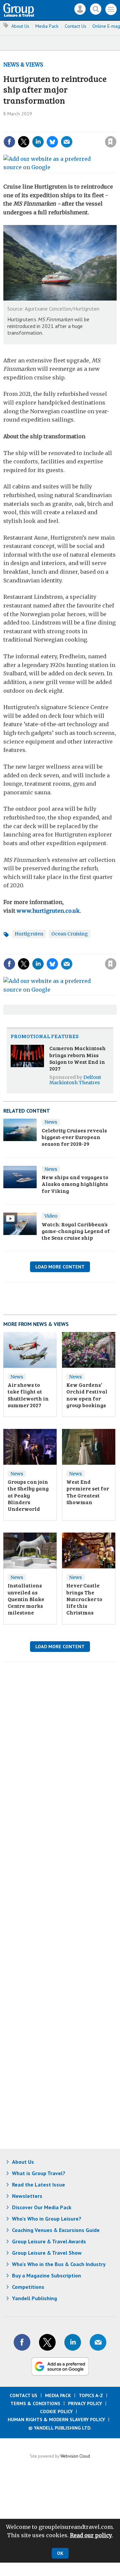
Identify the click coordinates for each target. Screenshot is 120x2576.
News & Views (23, 65)
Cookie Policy (56, 2412)
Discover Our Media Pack (42, 2207)
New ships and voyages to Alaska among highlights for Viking (75, 1184)
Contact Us (75, 26)
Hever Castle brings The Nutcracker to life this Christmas (84, 1599)
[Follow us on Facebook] (22, 2342)
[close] (73, 136)
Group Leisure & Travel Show (47, 2253)
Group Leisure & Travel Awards (49, 2241)
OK (60, 2553)
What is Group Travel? (39, 2173)
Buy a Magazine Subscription (46, 2275)
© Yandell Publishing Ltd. (60, 2428)
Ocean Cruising (70, 934)
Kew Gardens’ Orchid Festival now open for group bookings (87, 1395)
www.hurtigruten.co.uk (48, 911)
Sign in (39, 127)
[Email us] (98, 2342)
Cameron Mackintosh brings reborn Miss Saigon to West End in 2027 (77, 1058)
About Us (20, 26)
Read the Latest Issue (38, 2185)
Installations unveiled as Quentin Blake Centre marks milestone (26, 1599)
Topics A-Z (91, 2395)
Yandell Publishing (34, 2298)
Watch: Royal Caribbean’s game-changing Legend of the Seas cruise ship (76, 1231)
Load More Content (60, 1267)
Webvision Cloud (75, 2456)
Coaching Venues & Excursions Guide (56, 2230)
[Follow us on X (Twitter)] (47, 2342)
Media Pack (47, 26)
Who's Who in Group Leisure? (47, 2219)
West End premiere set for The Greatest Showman (88, 1492)
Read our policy (91, 2535)
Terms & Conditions (35, 2403)
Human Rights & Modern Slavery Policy (56, 2420)
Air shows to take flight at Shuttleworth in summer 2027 (28, 1395)
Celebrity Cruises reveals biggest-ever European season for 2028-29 (74, 1137)
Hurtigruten (29, 934)
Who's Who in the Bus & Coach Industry (59, 2264)
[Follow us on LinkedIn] (73, 2342)
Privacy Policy (85, 2403)
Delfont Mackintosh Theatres (75, 1080)
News (51, 1122)
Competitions (28, 2287)
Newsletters (27, 2196)
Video (51, 1216)
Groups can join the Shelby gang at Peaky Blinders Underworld (28, 1495)
